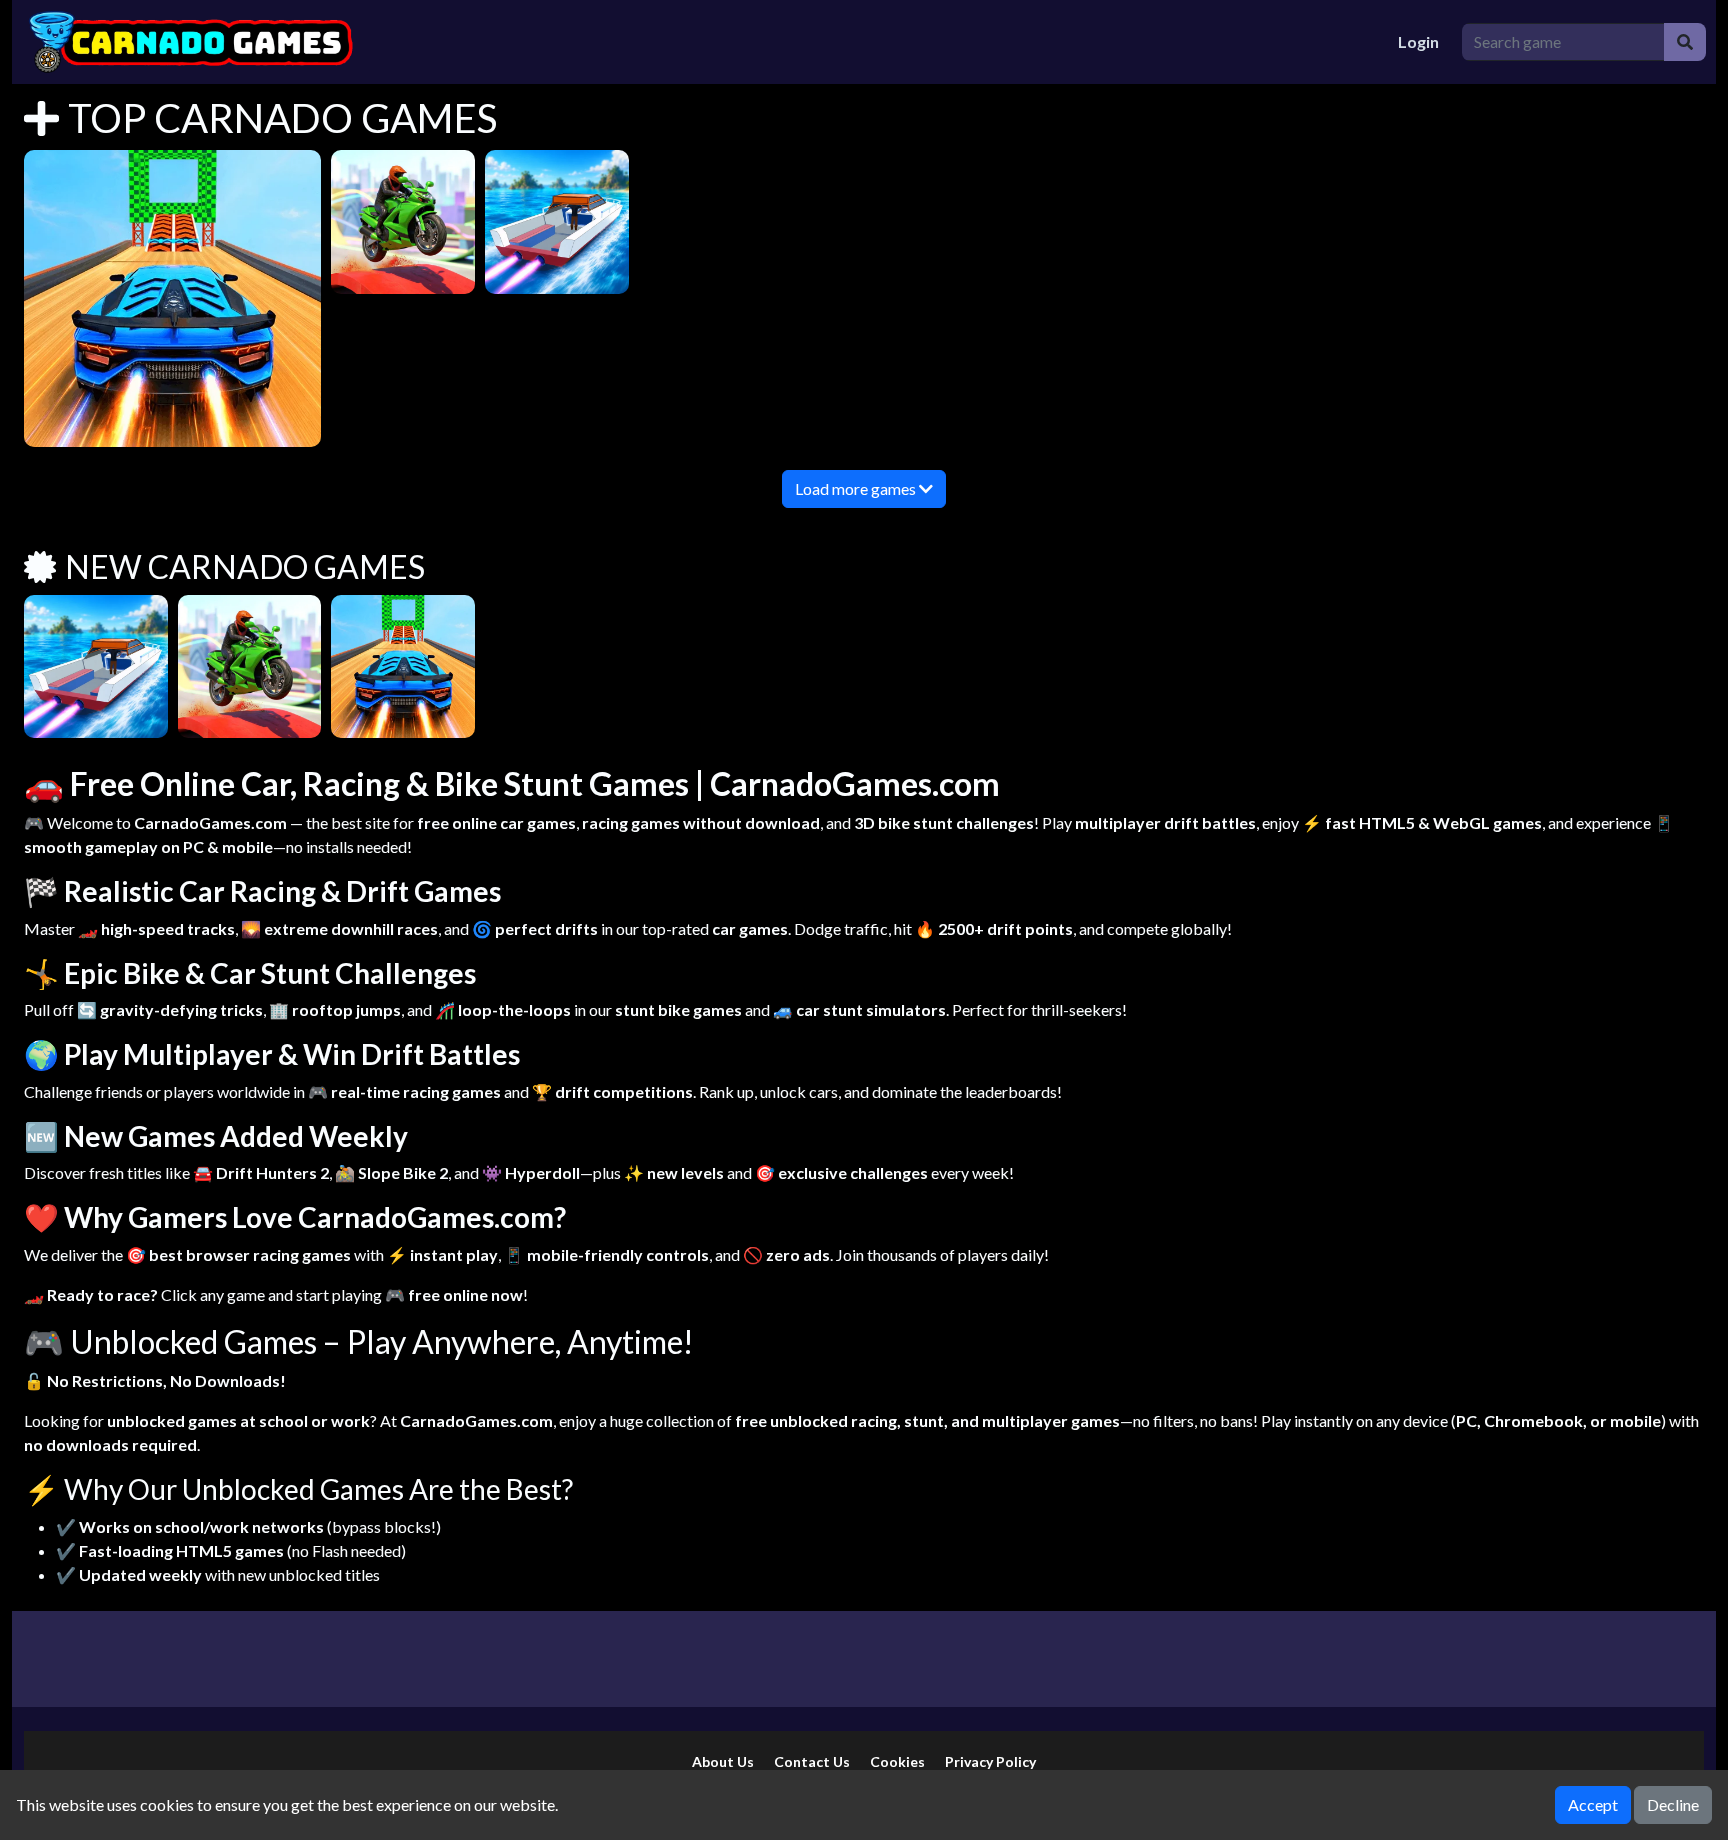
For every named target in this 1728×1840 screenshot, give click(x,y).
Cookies (897, 1761)
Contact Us (812, 1761)
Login (1418, 41)
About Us (723, 1761)
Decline (1673, 1804)
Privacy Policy (990, 1761)
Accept (1593, 1804)
